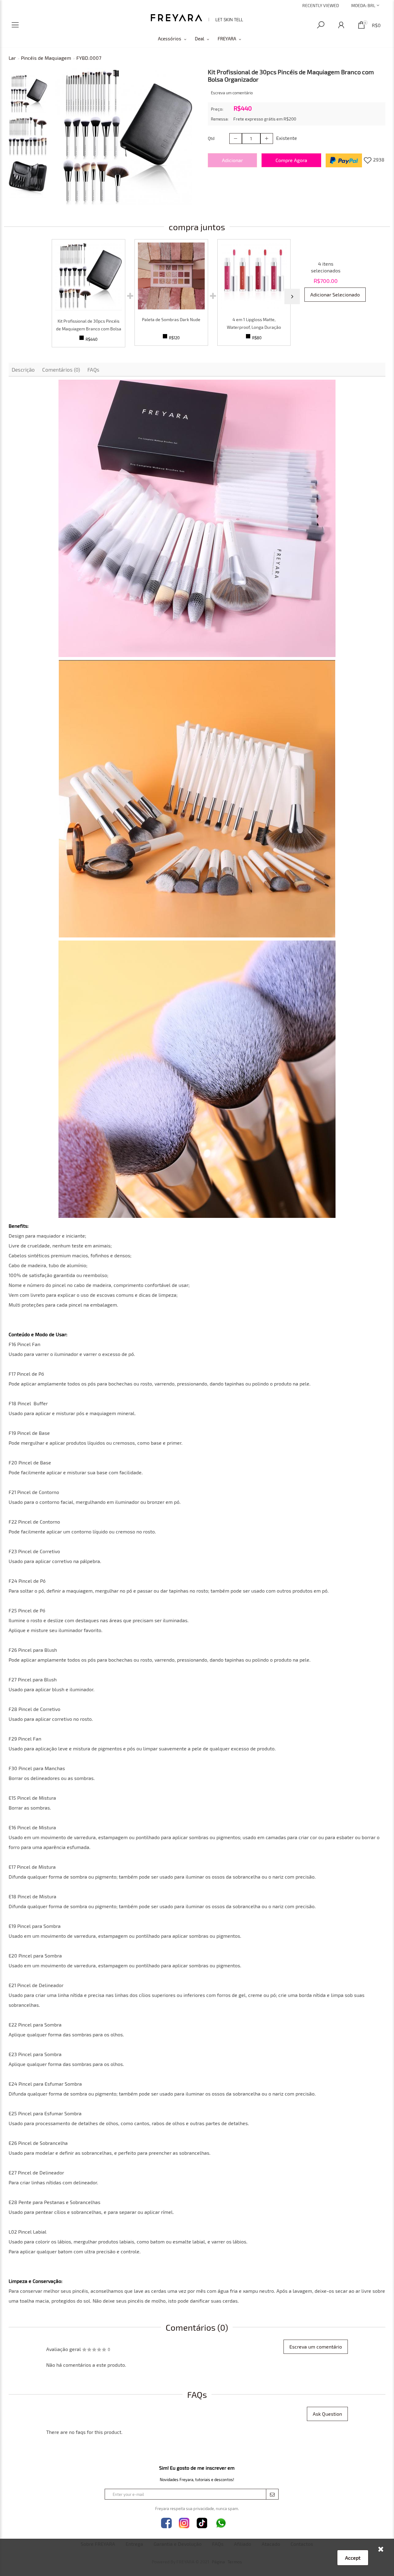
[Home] (197, 18)
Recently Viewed (321, 5)
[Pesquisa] (321, 25)
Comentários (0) (61, 369)
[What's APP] (221, 2523)
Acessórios (170, 39)
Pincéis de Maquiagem (46, 58)
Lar (12, 58)
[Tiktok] (202, 2523)
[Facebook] (166, 2523)
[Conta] (341, 25)
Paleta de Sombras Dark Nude (171, 319)
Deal (199, 39)
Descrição (23, 369)
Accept (353, 2558)
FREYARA (227, 39)
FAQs (93, 369)
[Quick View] (88, 276)
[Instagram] (184, 2523)
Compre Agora (291, 160)
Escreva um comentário (232, 93)
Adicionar (232, 160)
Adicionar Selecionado (335, 294)
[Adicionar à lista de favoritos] (368, 160)
